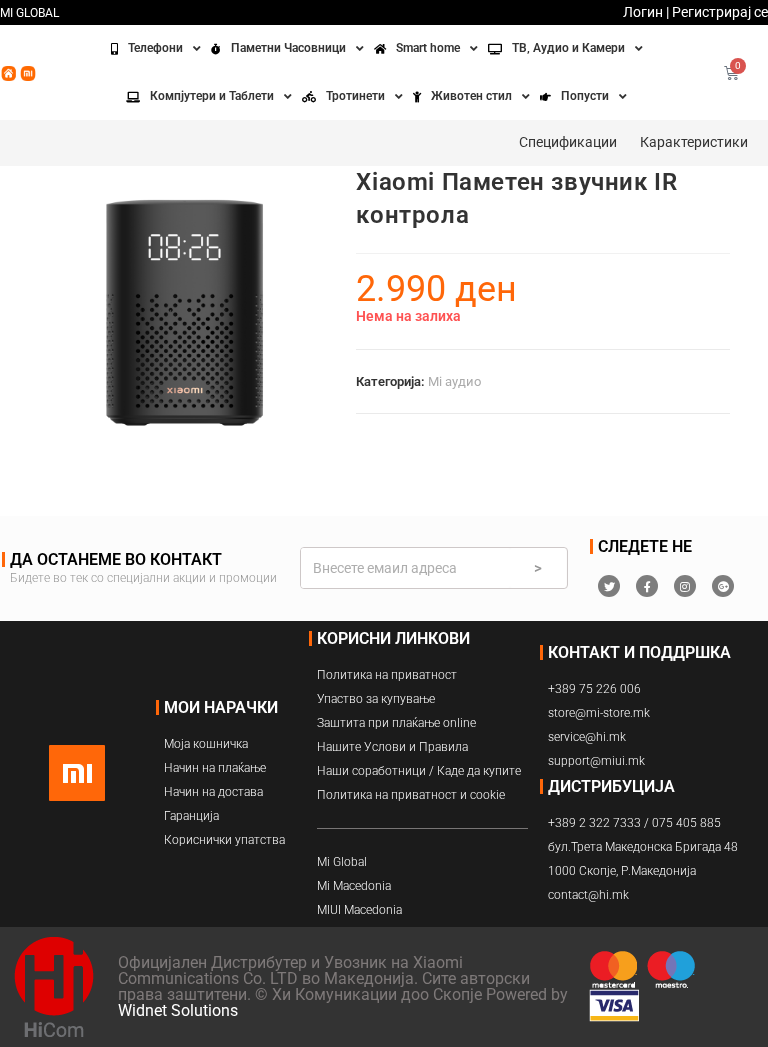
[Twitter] (609, 586)
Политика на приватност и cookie (411, 795)
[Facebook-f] (647, 586)
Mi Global (342, 862)
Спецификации (568, 142)
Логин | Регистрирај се (695, 12)
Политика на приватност (387, 675)
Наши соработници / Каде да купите (419, 771)
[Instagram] (685, 586)
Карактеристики (694, 142)
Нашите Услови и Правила (392, 747)
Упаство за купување (376, 699)
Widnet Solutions (178, 1010)
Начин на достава (213, 792)
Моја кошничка (206, 744)
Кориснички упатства (224, 840)
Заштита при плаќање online (396, 723)
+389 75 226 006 (594, 689)
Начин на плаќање (215, 768)
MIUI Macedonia (359, 910)
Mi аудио (454, 381)
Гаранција (191, 816)
